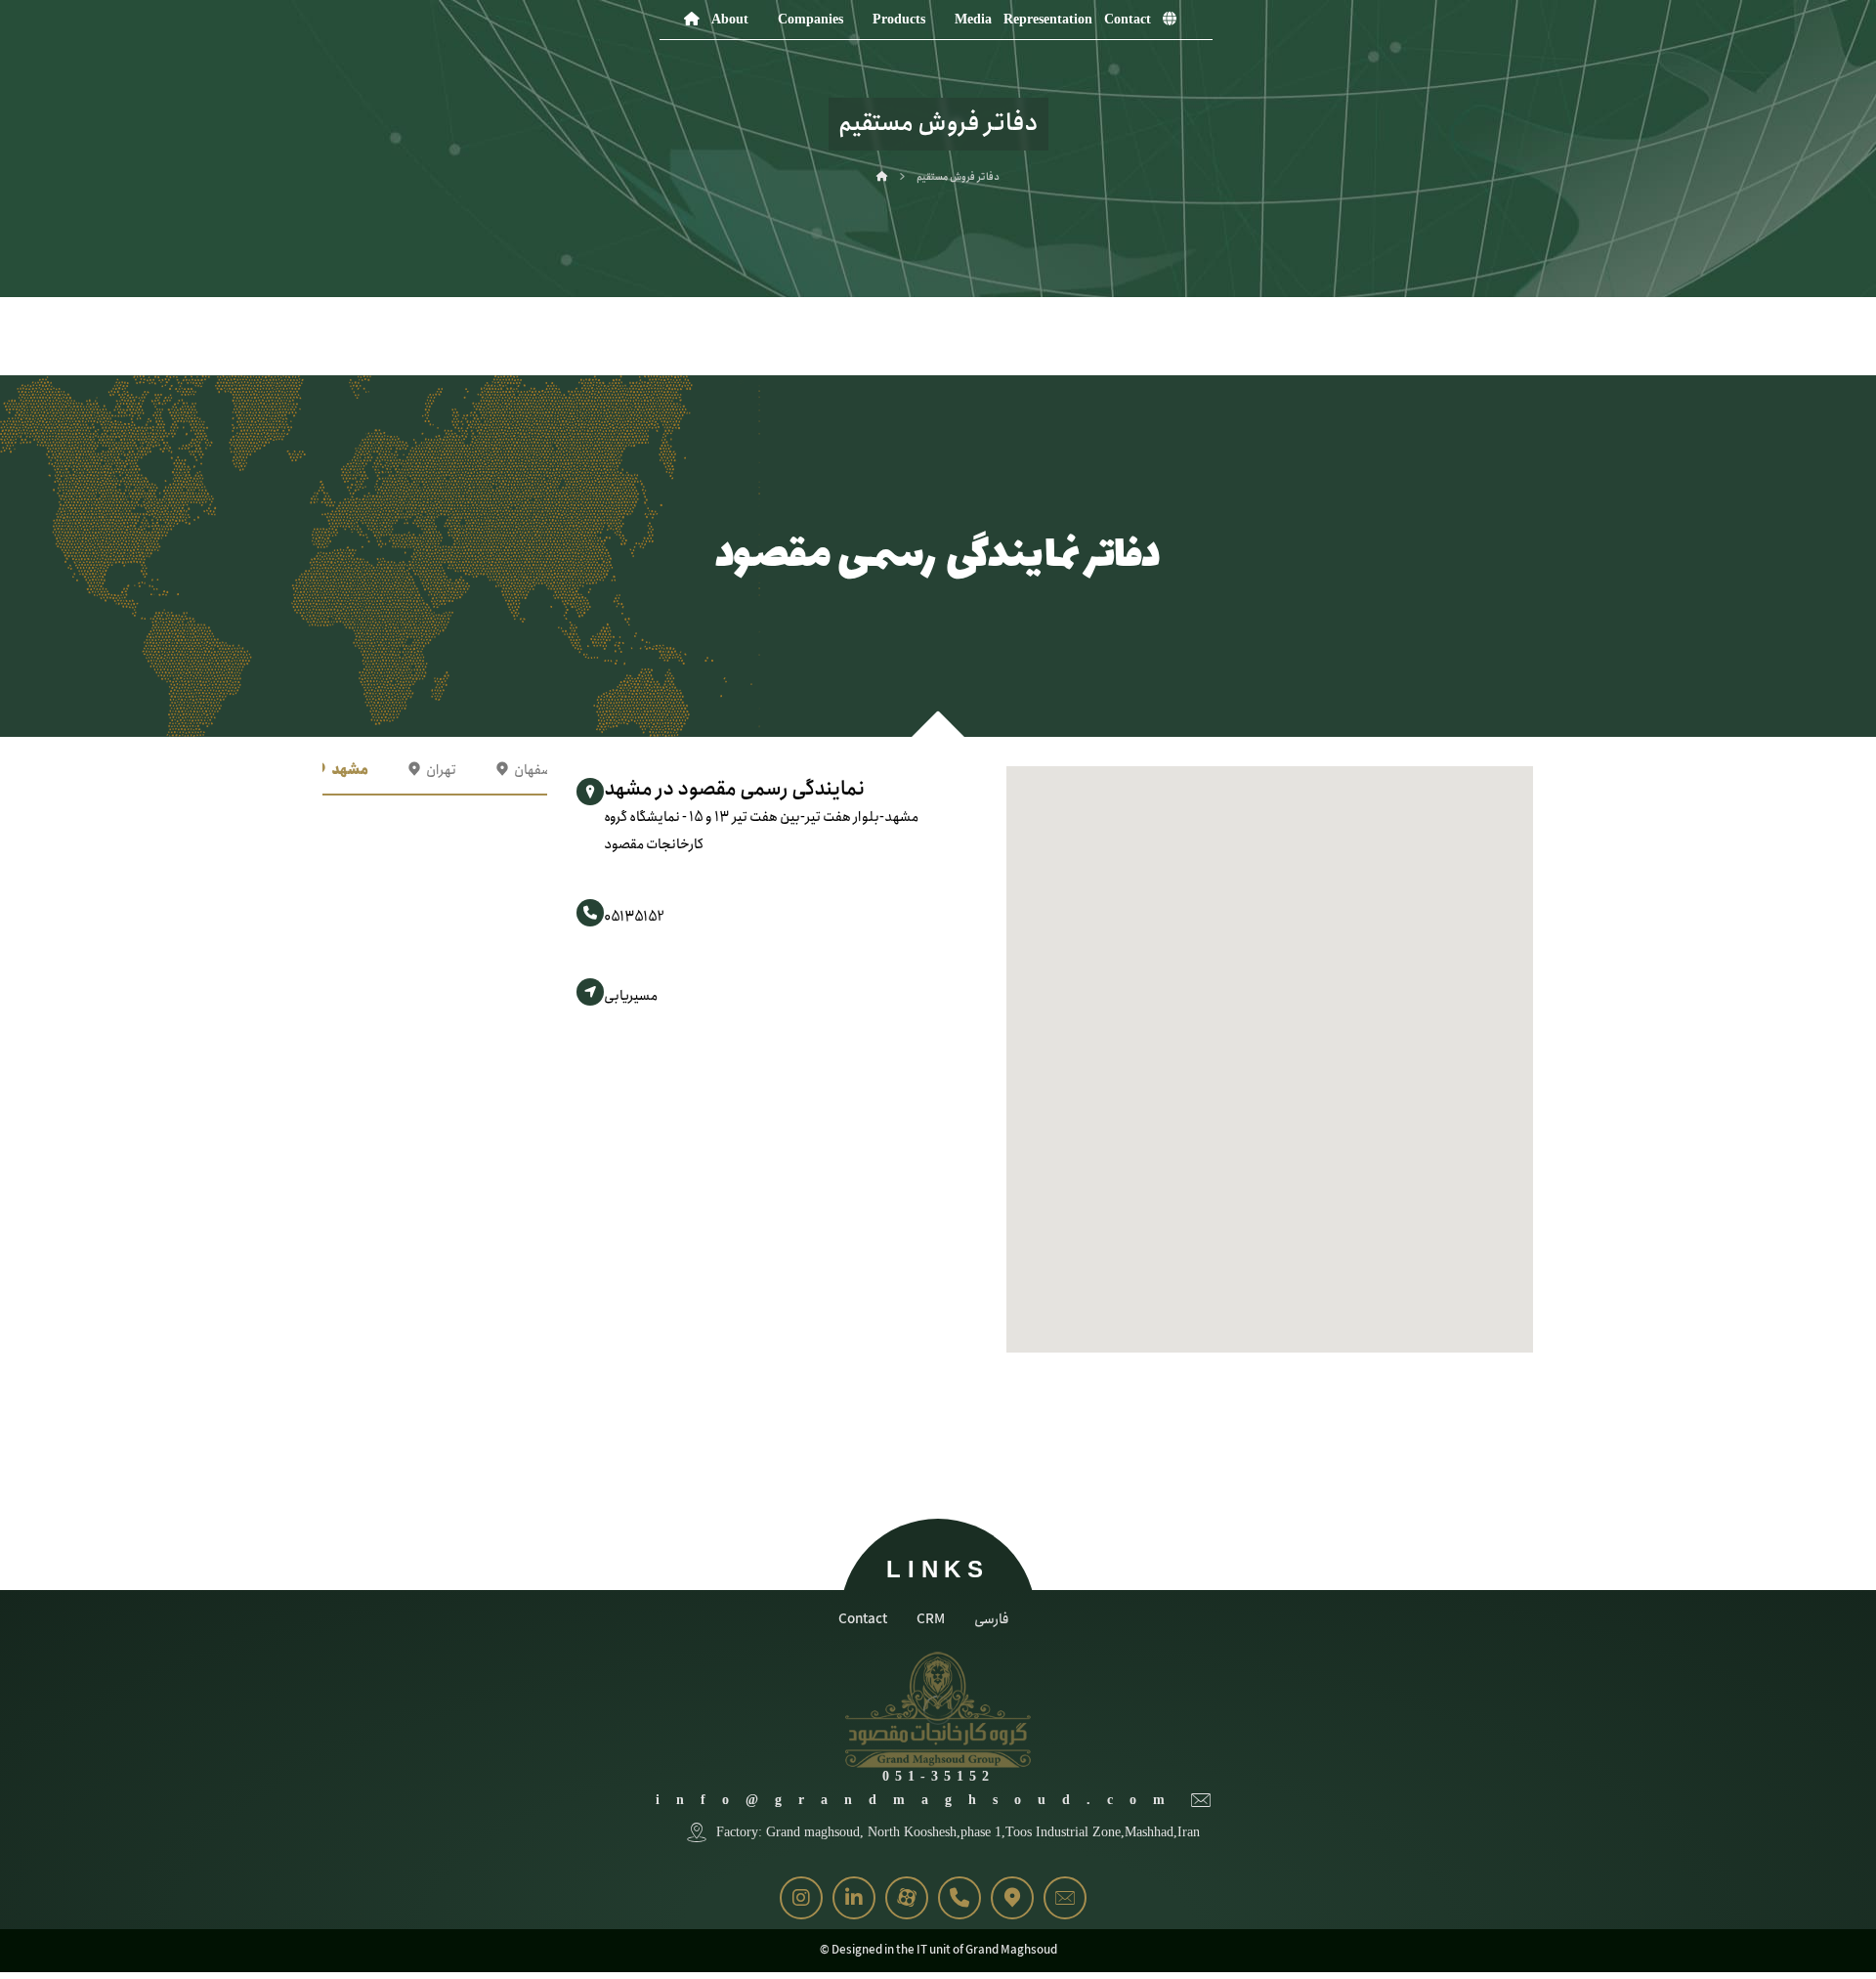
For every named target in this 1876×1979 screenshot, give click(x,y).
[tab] (341, 770)
